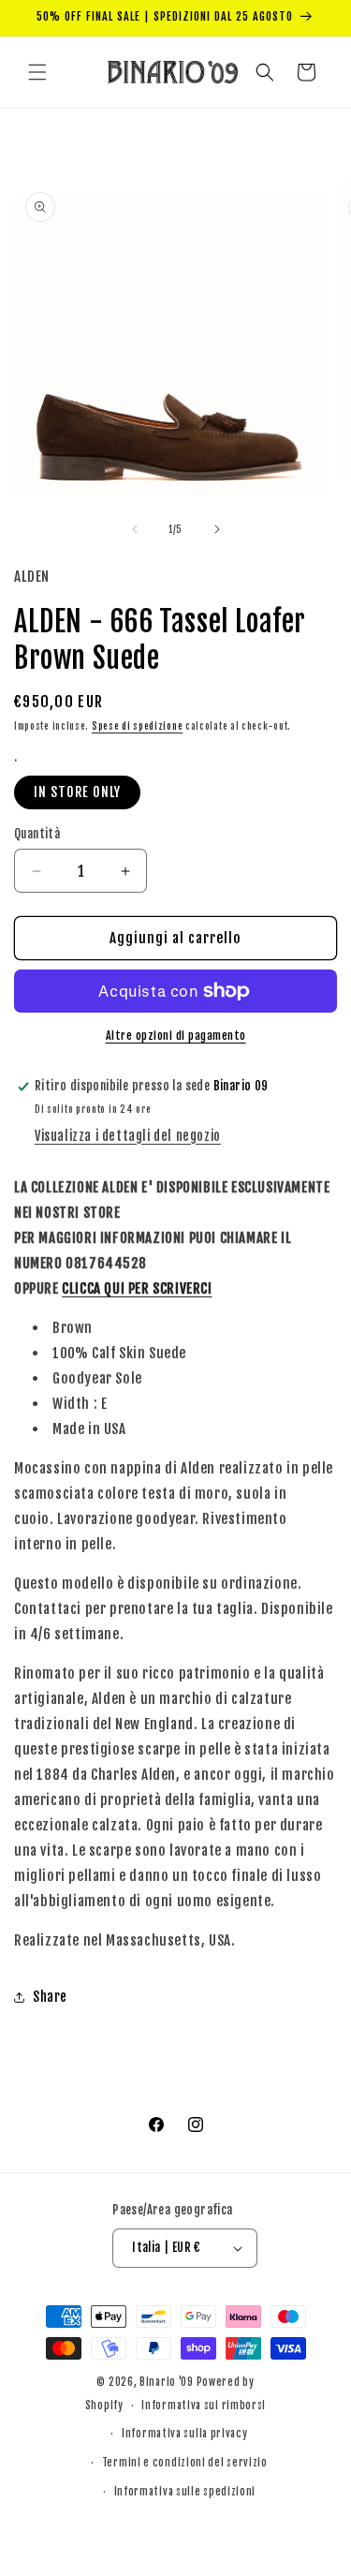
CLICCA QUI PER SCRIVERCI (137, 1288)
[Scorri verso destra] (217, 529)
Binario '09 (167, 2382)
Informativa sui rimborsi (204, 2406)
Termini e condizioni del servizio (185, 2463)
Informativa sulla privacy (185, 2434)
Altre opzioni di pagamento (176, 1036)
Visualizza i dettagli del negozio (128, 1136)
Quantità (37, 834)
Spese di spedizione (137, 726)
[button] (37, 72)
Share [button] (50, 1997)
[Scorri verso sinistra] (135, 529)
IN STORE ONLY (77, 792)
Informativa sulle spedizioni (185, 2492)
